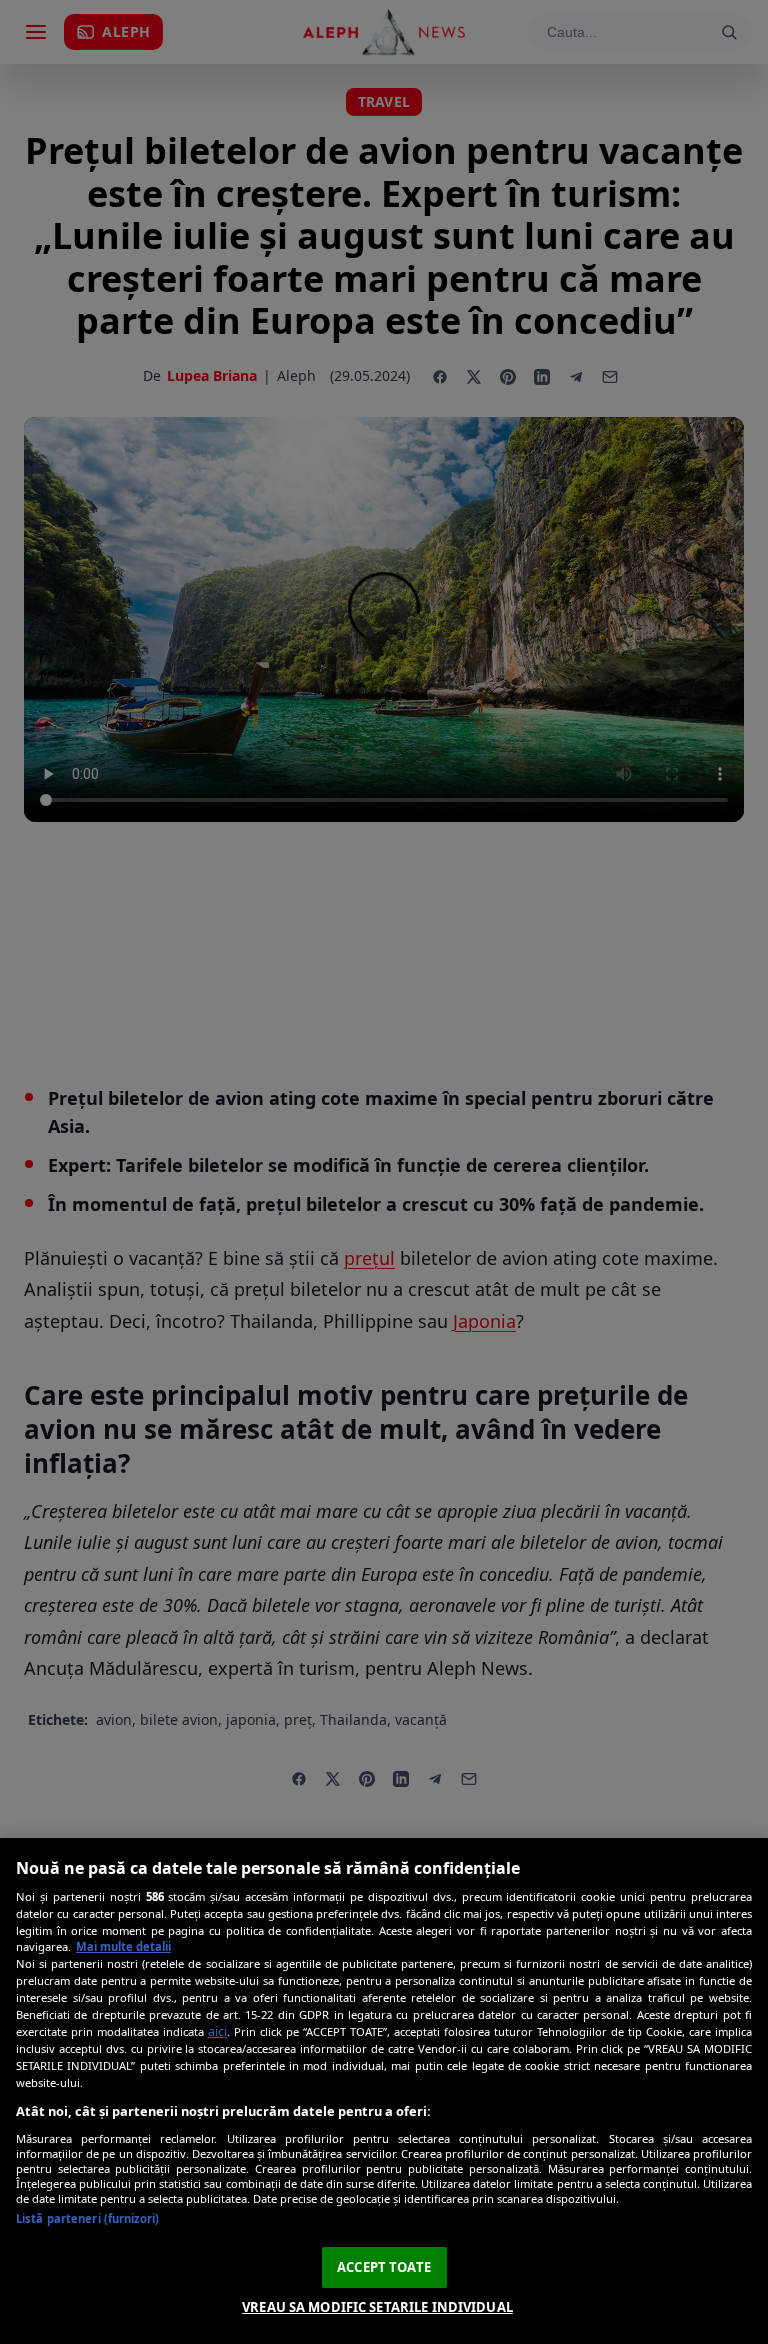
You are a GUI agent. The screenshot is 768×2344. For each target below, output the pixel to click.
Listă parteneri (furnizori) (87, 2218)
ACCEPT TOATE (384, 2267)
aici (217, 2031)
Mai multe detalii (123, 1946)
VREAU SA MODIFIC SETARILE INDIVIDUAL (377, 2307)
